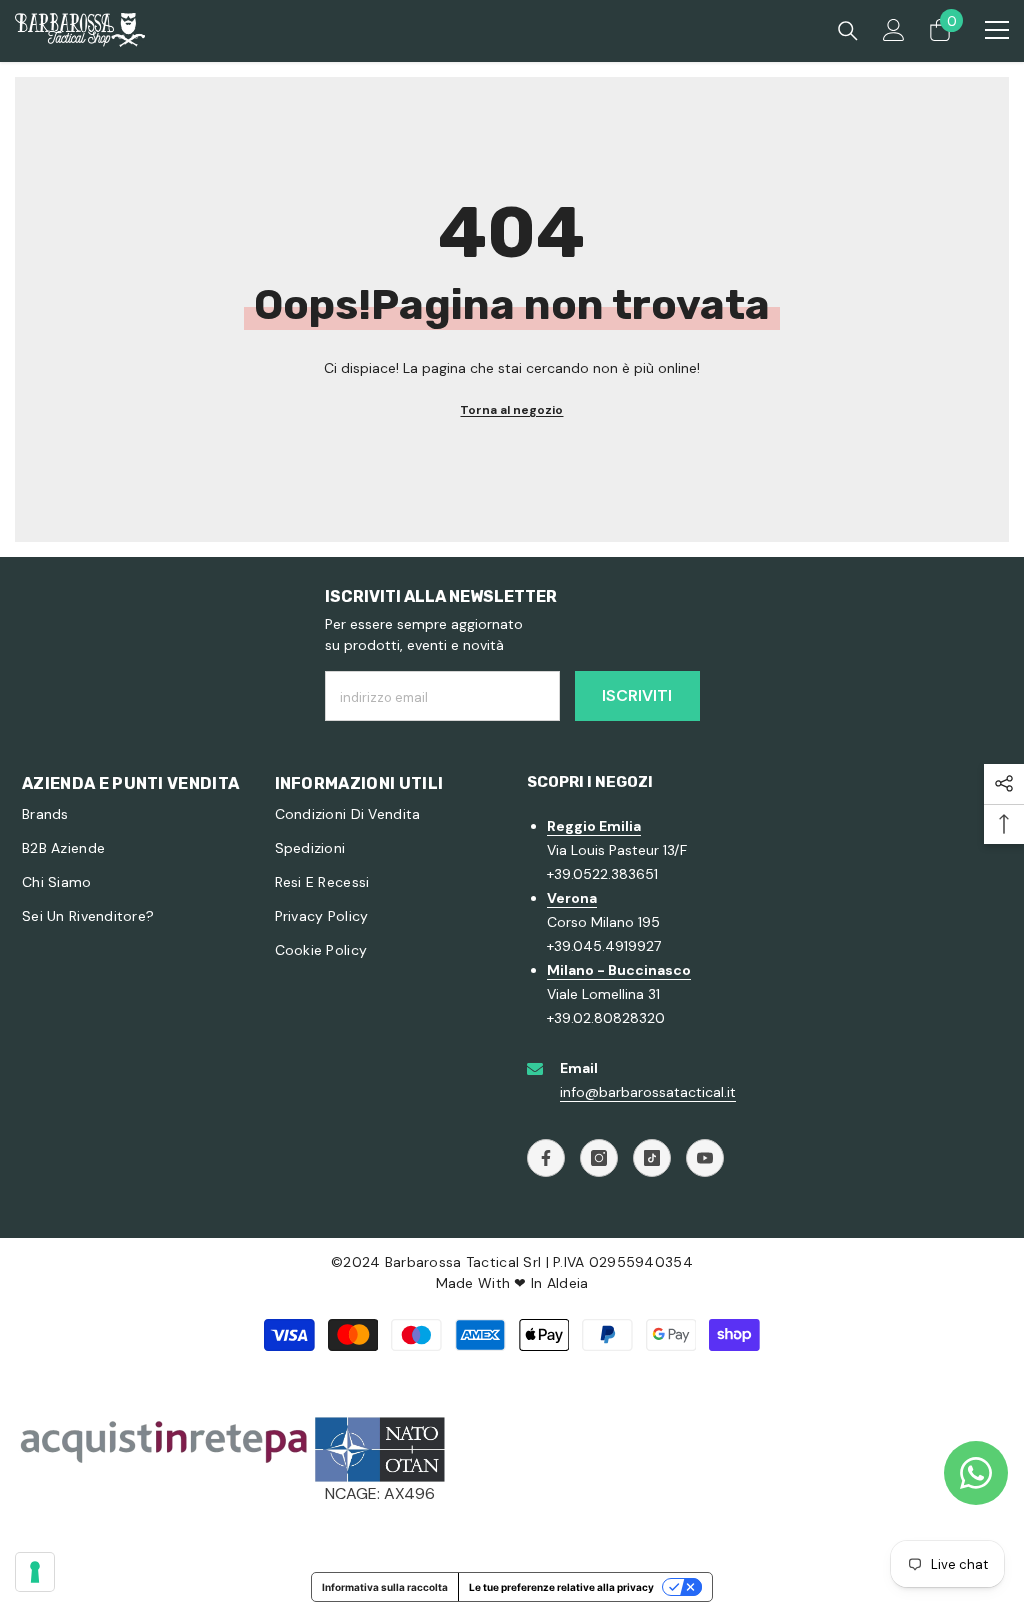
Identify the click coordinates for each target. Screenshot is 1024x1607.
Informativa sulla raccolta (385, 1587)
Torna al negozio (511, 410)
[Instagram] (599, 1158)
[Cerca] (848, 31)
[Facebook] (546, 1158)
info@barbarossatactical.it (648, 1092)
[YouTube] (705, 1158)
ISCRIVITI (637, 695)
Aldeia (568, 1283)
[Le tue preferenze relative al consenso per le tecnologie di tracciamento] (35, 1572)
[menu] (997, 30)
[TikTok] (652, 1158)
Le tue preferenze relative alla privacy (561, 1587)
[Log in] (894, 30)
